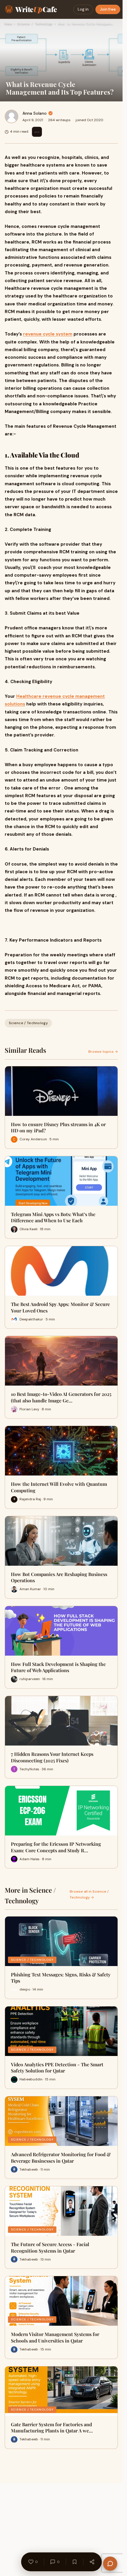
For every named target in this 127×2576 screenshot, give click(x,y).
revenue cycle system (48, 334)
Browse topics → (103, 1052)
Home (8, 24)
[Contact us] (110, 2564)
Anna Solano (35, 113)
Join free (108, 9)
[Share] (92, 2562)
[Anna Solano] (12, 116)
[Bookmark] (74, 2562)
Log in (83, 9)
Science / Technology (35, 24)
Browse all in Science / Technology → (89, 1894)
